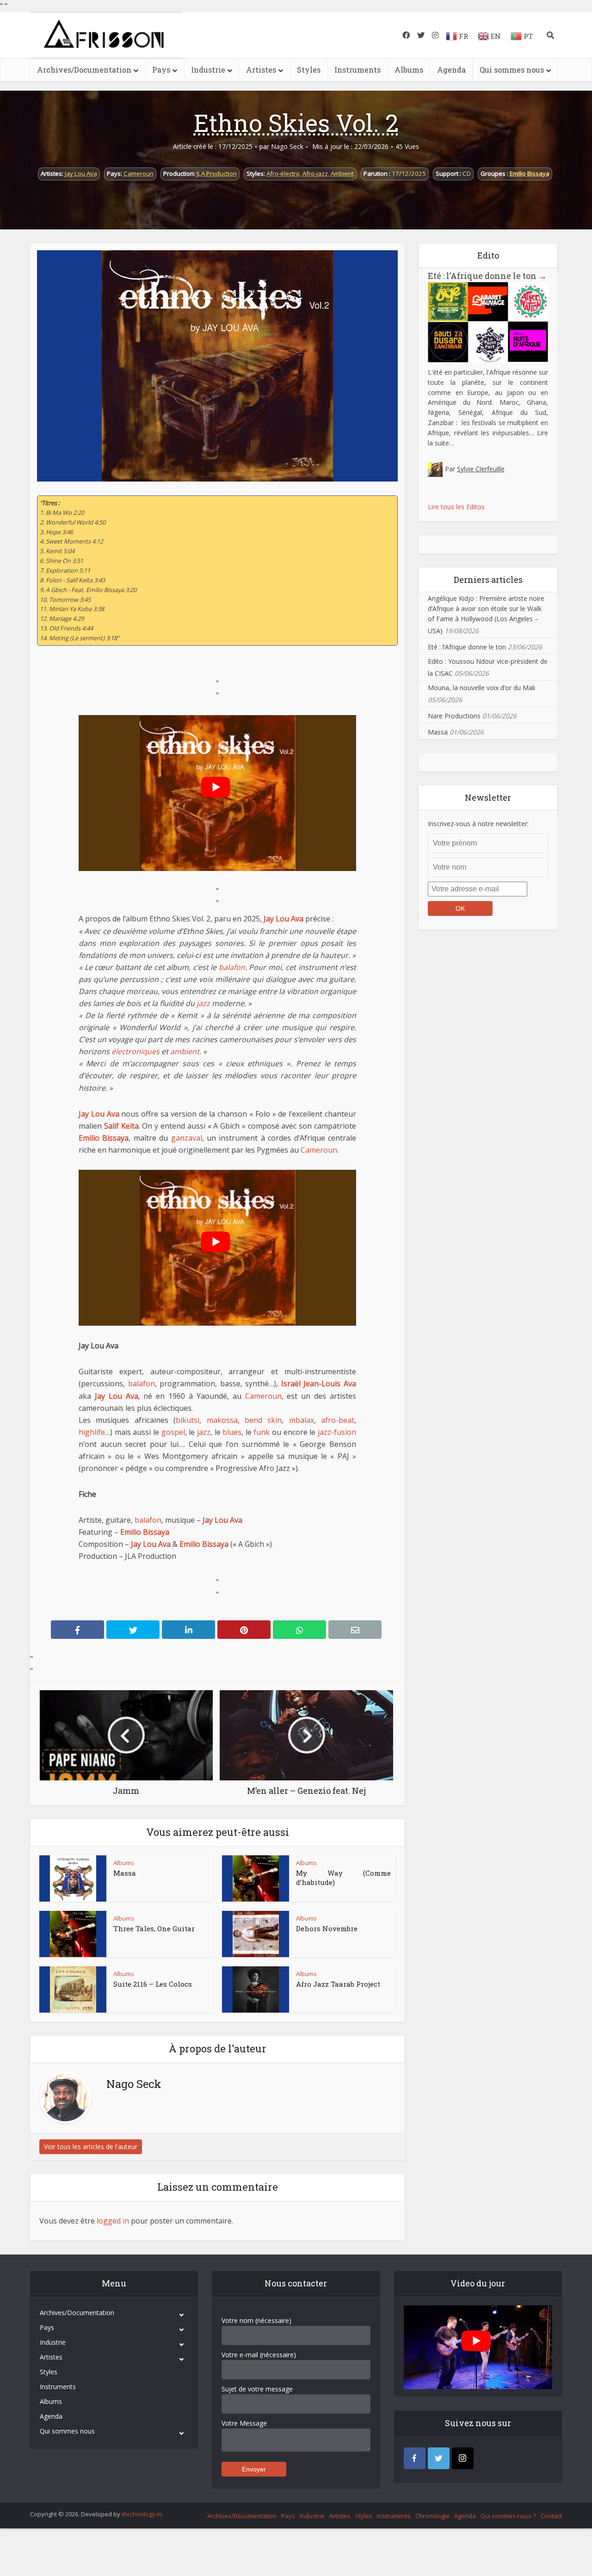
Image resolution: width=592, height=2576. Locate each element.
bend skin (263, 1420)
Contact (551, 2516)
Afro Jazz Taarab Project (338, 1984)
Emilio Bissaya (530, 173)
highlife (92, 1432)
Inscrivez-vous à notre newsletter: (478, 824)
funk (262, 1432)
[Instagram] (463, 2458)
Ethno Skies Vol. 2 (296, 123)
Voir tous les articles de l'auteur (91, 2147)
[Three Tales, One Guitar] (73, 1934)
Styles (309, 70)
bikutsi (188, 1420)
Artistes (261, 70)
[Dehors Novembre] (256, 1934)
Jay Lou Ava (81, 173)
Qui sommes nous (512, 70)
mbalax (302, 1420)
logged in (113, 2221)
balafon (232, 967)
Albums (409, 70)
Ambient (342, 173)
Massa (125, 1873)
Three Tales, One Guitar (154, 1928)
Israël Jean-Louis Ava (319, 1384)
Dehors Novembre (327, 1928)
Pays (161, 70)
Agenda (451, 70)
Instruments (358, 70)
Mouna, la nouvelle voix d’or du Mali (481, 688)
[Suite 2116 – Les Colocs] (73, 1989)
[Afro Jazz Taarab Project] (256, 1989)
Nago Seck (287, 147)
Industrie (208, 70)
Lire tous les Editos (456, 507)
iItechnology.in (142, 2514)
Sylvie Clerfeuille (481, 469)
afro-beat (338, 1420)
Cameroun (139, 173)
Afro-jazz (315, 173)
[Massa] (73, 1878)
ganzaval (187, 1138)
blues (232, 1432)
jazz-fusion (337, 1432)
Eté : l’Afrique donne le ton (487, 276)
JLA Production (217, 173)
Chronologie (432, 2516)
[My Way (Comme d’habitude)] (256, 1878)
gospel (173, 1432)
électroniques (136, 1051)
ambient (185, 1051)
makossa (222, 1420)
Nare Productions (454, 716)
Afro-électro (283, 173)
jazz (203, 1003)
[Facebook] (415, 2458)
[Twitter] (439, 2458)
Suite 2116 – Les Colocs (153, 1984)
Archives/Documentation (84, 70)
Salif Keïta (121, 1126)
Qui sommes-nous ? (508, 2516)
